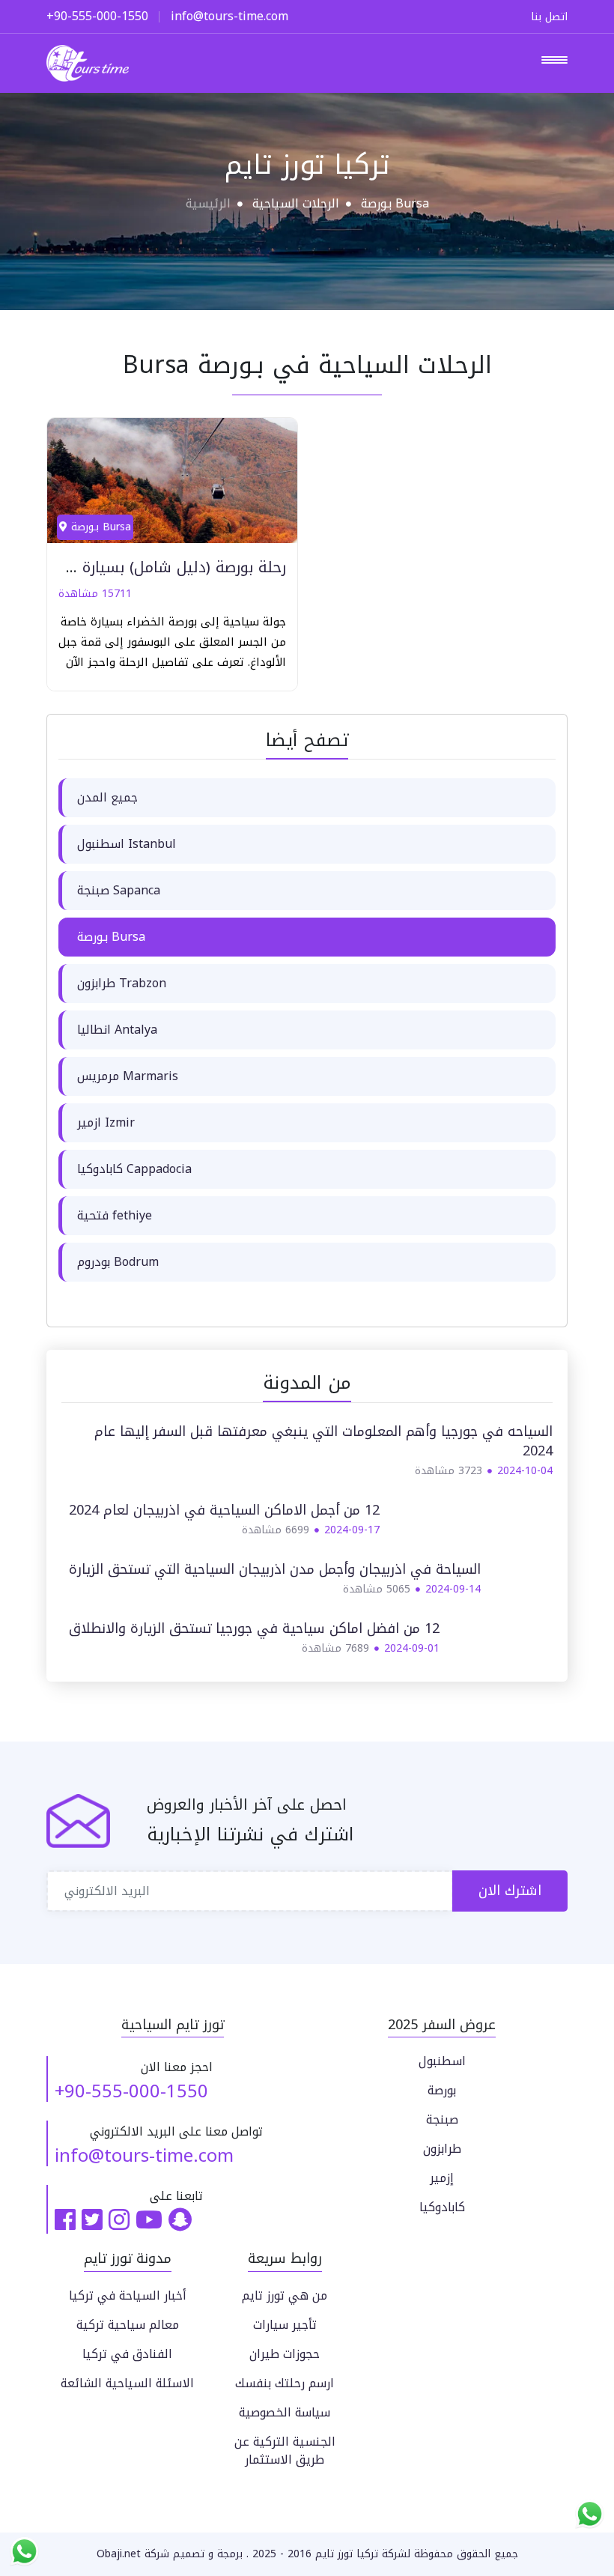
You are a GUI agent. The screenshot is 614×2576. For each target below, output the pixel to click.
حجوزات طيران (285, 2354)
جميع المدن (107, 797)
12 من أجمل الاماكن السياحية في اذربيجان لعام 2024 (224, 1510)
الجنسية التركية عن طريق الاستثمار (285, 2451)
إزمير (442, 2178)
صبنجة (442, 2119)
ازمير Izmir (106, 1122)
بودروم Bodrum (118, 1262)
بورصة (442, 2090)
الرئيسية (208, 203)
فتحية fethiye (115, 1215)
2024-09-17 (352, 1530)
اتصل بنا (549, 17)
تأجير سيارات (285, 2325)
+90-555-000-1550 (131, 2091)
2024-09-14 (453, 1589)
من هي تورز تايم (285, 2295)
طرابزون (442, 2149)
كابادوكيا (442, 2207)
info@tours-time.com (144, 2156)
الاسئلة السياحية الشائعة (127, 2383)
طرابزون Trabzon (122, 983)
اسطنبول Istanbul (127, 844)
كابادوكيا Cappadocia (134, 1169)
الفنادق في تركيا (127, 2354)
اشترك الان (510, 1891)
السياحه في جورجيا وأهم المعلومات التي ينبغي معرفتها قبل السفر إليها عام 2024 (323, 1441)
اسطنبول (442, 2061)
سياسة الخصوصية (285, 2412)
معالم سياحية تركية (128, 2325)
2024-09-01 (412, 1648)
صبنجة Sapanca (119, 890)
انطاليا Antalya (117, 1030)
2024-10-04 (525, 1471)
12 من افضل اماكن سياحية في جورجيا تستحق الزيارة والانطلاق (254, 1628)
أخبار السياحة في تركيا (128, 2295)
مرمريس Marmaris (128, 1076)
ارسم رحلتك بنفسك (285, 2383)
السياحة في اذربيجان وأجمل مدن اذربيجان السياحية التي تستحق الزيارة (275, 1569)
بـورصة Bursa (111, 937)
